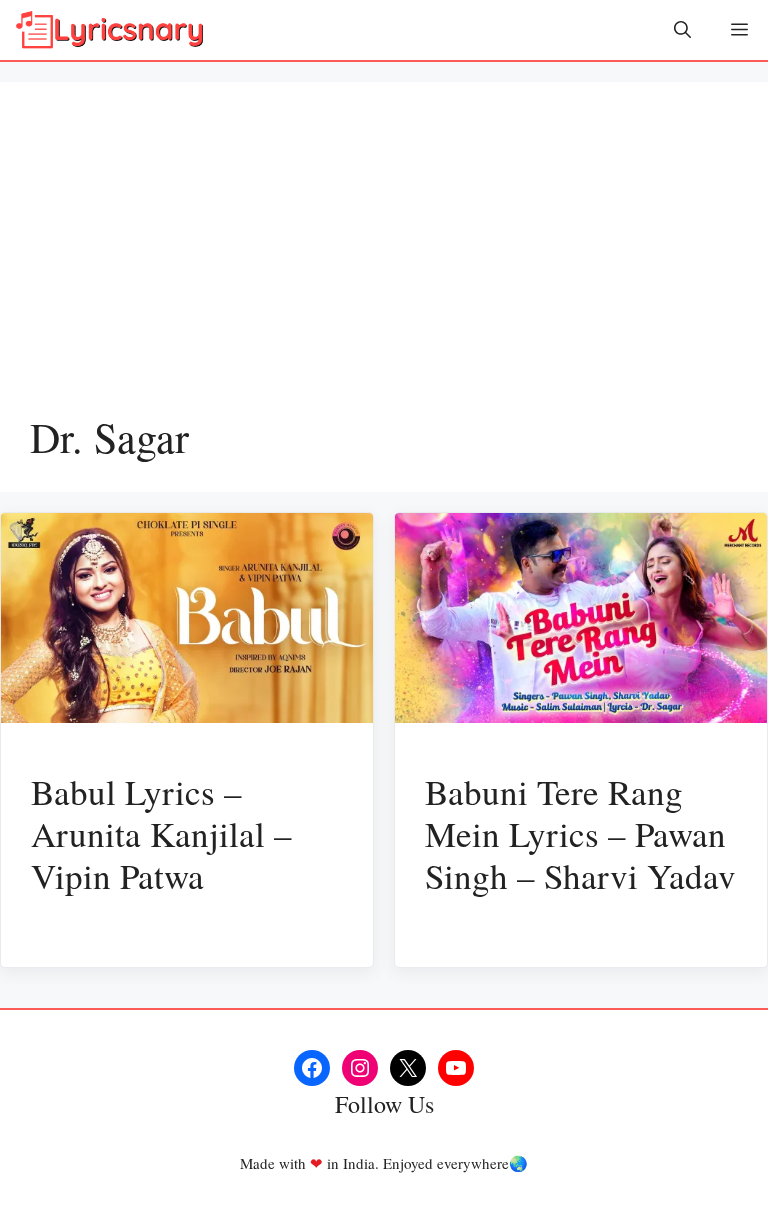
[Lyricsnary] (110, 30)
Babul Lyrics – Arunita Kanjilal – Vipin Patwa (161, 833)
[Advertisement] (384, 262)
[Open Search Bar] (682, 30)
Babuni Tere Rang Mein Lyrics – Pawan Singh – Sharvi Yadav (580, 833)
